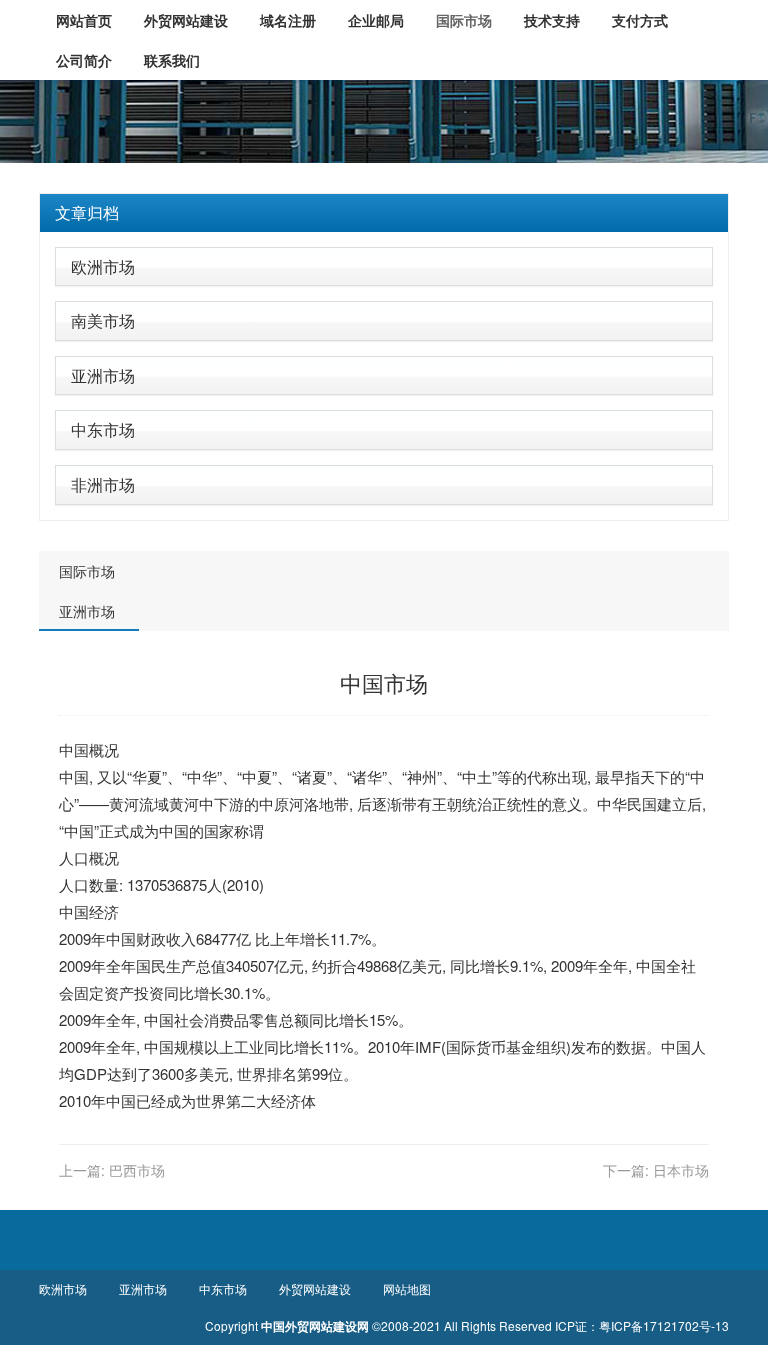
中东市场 (103, 429)
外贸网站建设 (315, 1288)
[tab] (384, 213)
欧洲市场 (103, 266)
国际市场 (87, 571)
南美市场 (103, 320)
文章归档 (87, 212)
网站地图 (407, 1288)
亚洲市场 (103, 375)
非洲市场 (103, 484)
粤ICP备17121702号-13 (664, 1325)
